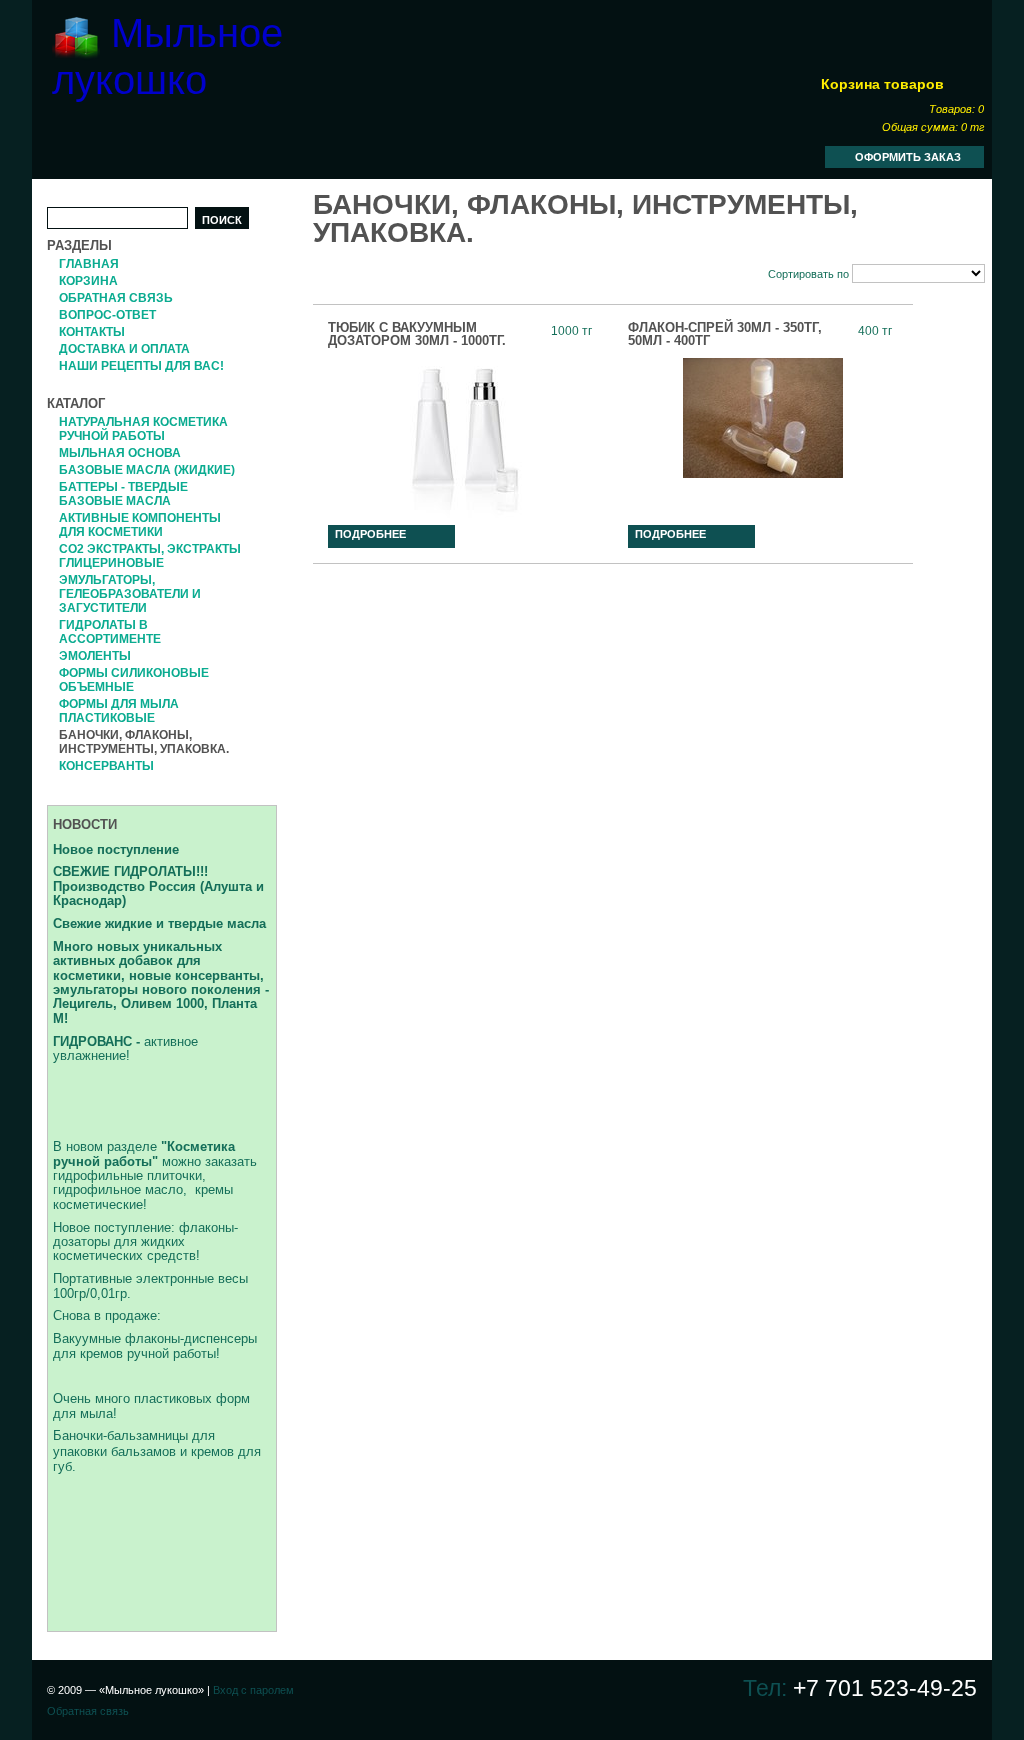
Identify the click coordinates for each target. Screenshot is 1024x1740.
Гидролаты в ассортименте (110, 632)
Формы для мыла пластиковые (119, 711)
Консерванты (106, 766)
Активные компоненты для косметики (140, 525)
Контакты (92, 332)
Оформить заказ (908, 157)
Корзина (88, 281)
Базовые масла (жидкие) (147, 470)
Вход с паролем (253, 1690)
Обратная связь (116, 298)
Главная (89, 264)
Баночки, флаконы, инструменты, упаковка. (144, 742)
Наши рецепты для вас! (141, 366)
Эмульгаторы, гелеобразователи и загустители (130, 594)
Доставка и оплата (124, 349)
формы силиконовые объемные (134, 680)
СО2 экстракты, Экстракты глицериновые (150, 556)
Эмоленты (95, 656)
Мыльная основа (120, 453)
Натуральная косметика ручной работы (143, 429)
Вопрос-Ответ (107, 315)
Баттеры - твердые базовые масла (123, 494)
